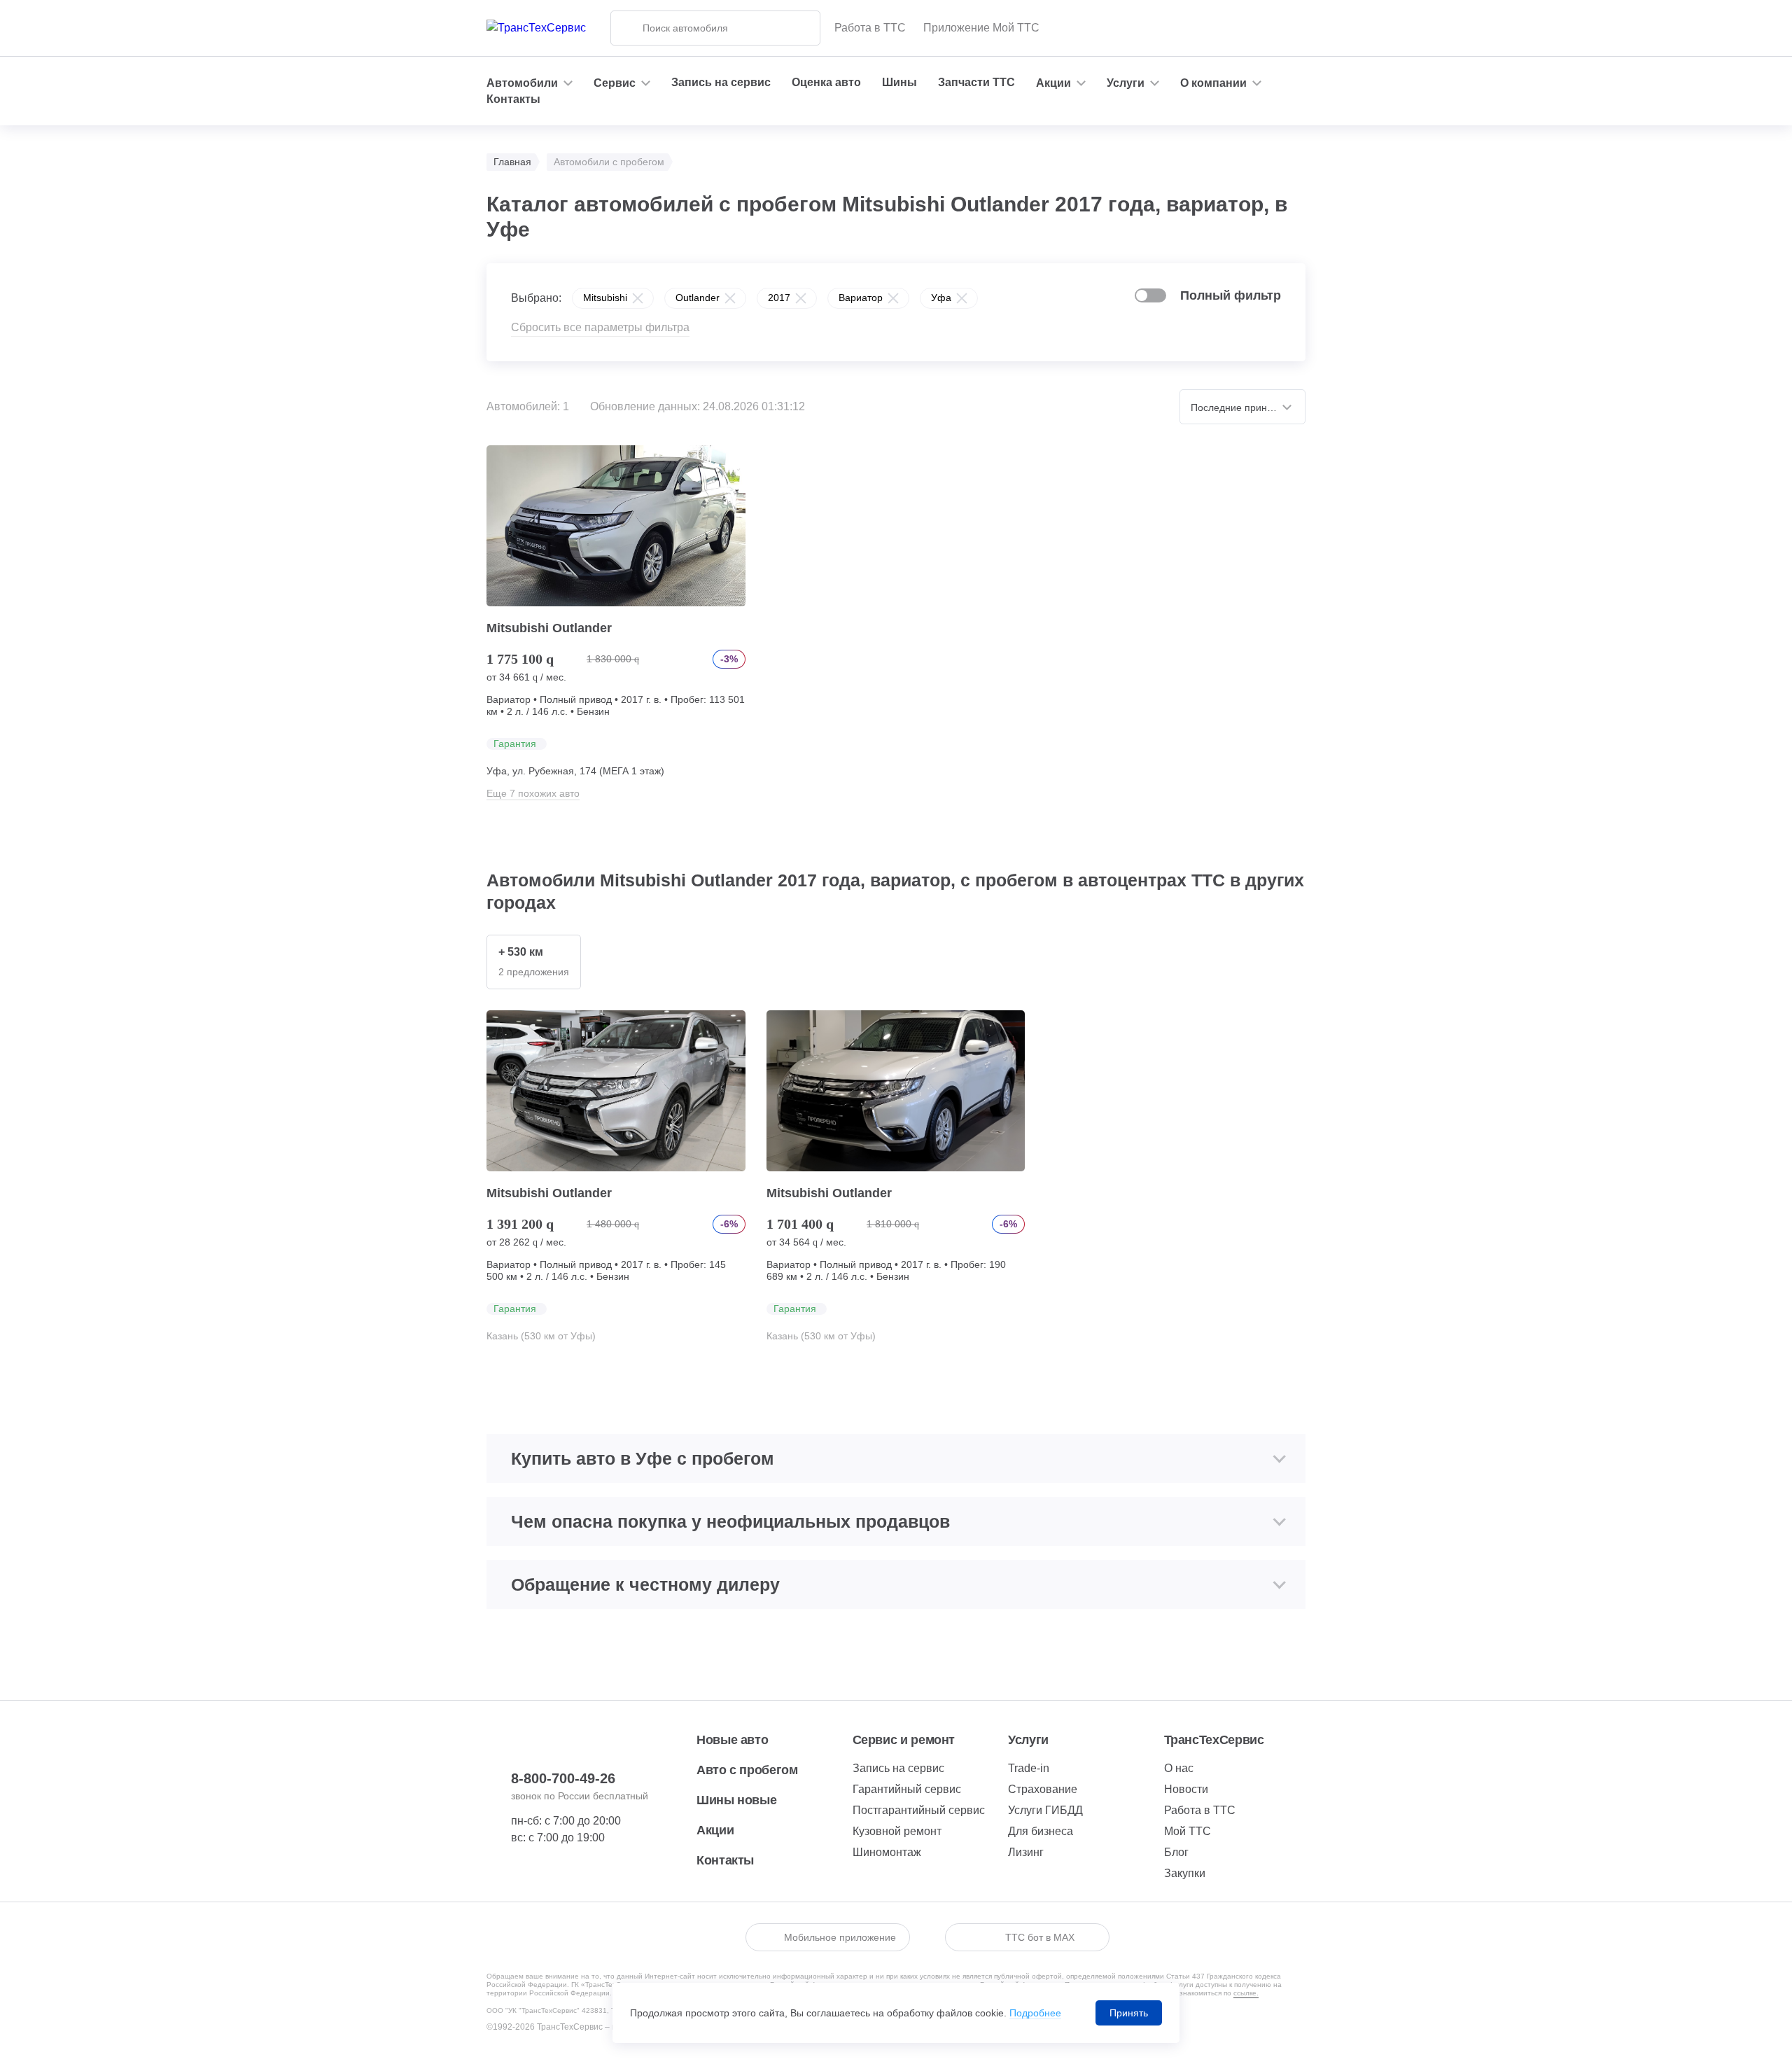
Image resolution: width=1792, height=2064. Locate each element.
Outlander (698, 298)
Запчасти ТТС (976, 82)
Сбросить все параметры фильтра (600, 327)
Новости (1186, 1789)
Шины (899, 82)
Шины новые (736, 1800)
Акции (715, 1830)
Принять (1129, 2013)
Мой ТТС (1188, 1831)
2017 (779, 298)
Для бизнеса (1041, 1831)
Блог (1176, 1852)
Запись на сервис (721, 82)
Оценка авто (826, 82)
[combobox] (1242, 407)
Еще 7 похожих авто (533, 793)
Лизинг (1026, 1852)
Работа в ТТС (870, 28)
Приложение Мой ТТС (981, 28)
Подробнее (1035, 2013)
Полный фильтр (1231, 295)
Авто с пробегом (747, 1770)
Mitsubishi (605, 298)
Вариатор (861, 298)
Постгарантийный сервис (919, 1810)
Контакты (513, 99)
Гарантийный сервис (907, 1789)
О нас (1179, 1768)
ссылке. (1246, 1993)
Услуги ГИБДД (1045, 1810)
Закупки (1185, 1873)
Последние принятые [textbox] (1240, 407)
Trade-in (1029, 1768)
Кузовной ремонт (897, 1831)
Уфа (941, 298)
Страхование (1043, 1789)
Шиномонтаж (887, 1852)
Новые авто (732, 1740)
